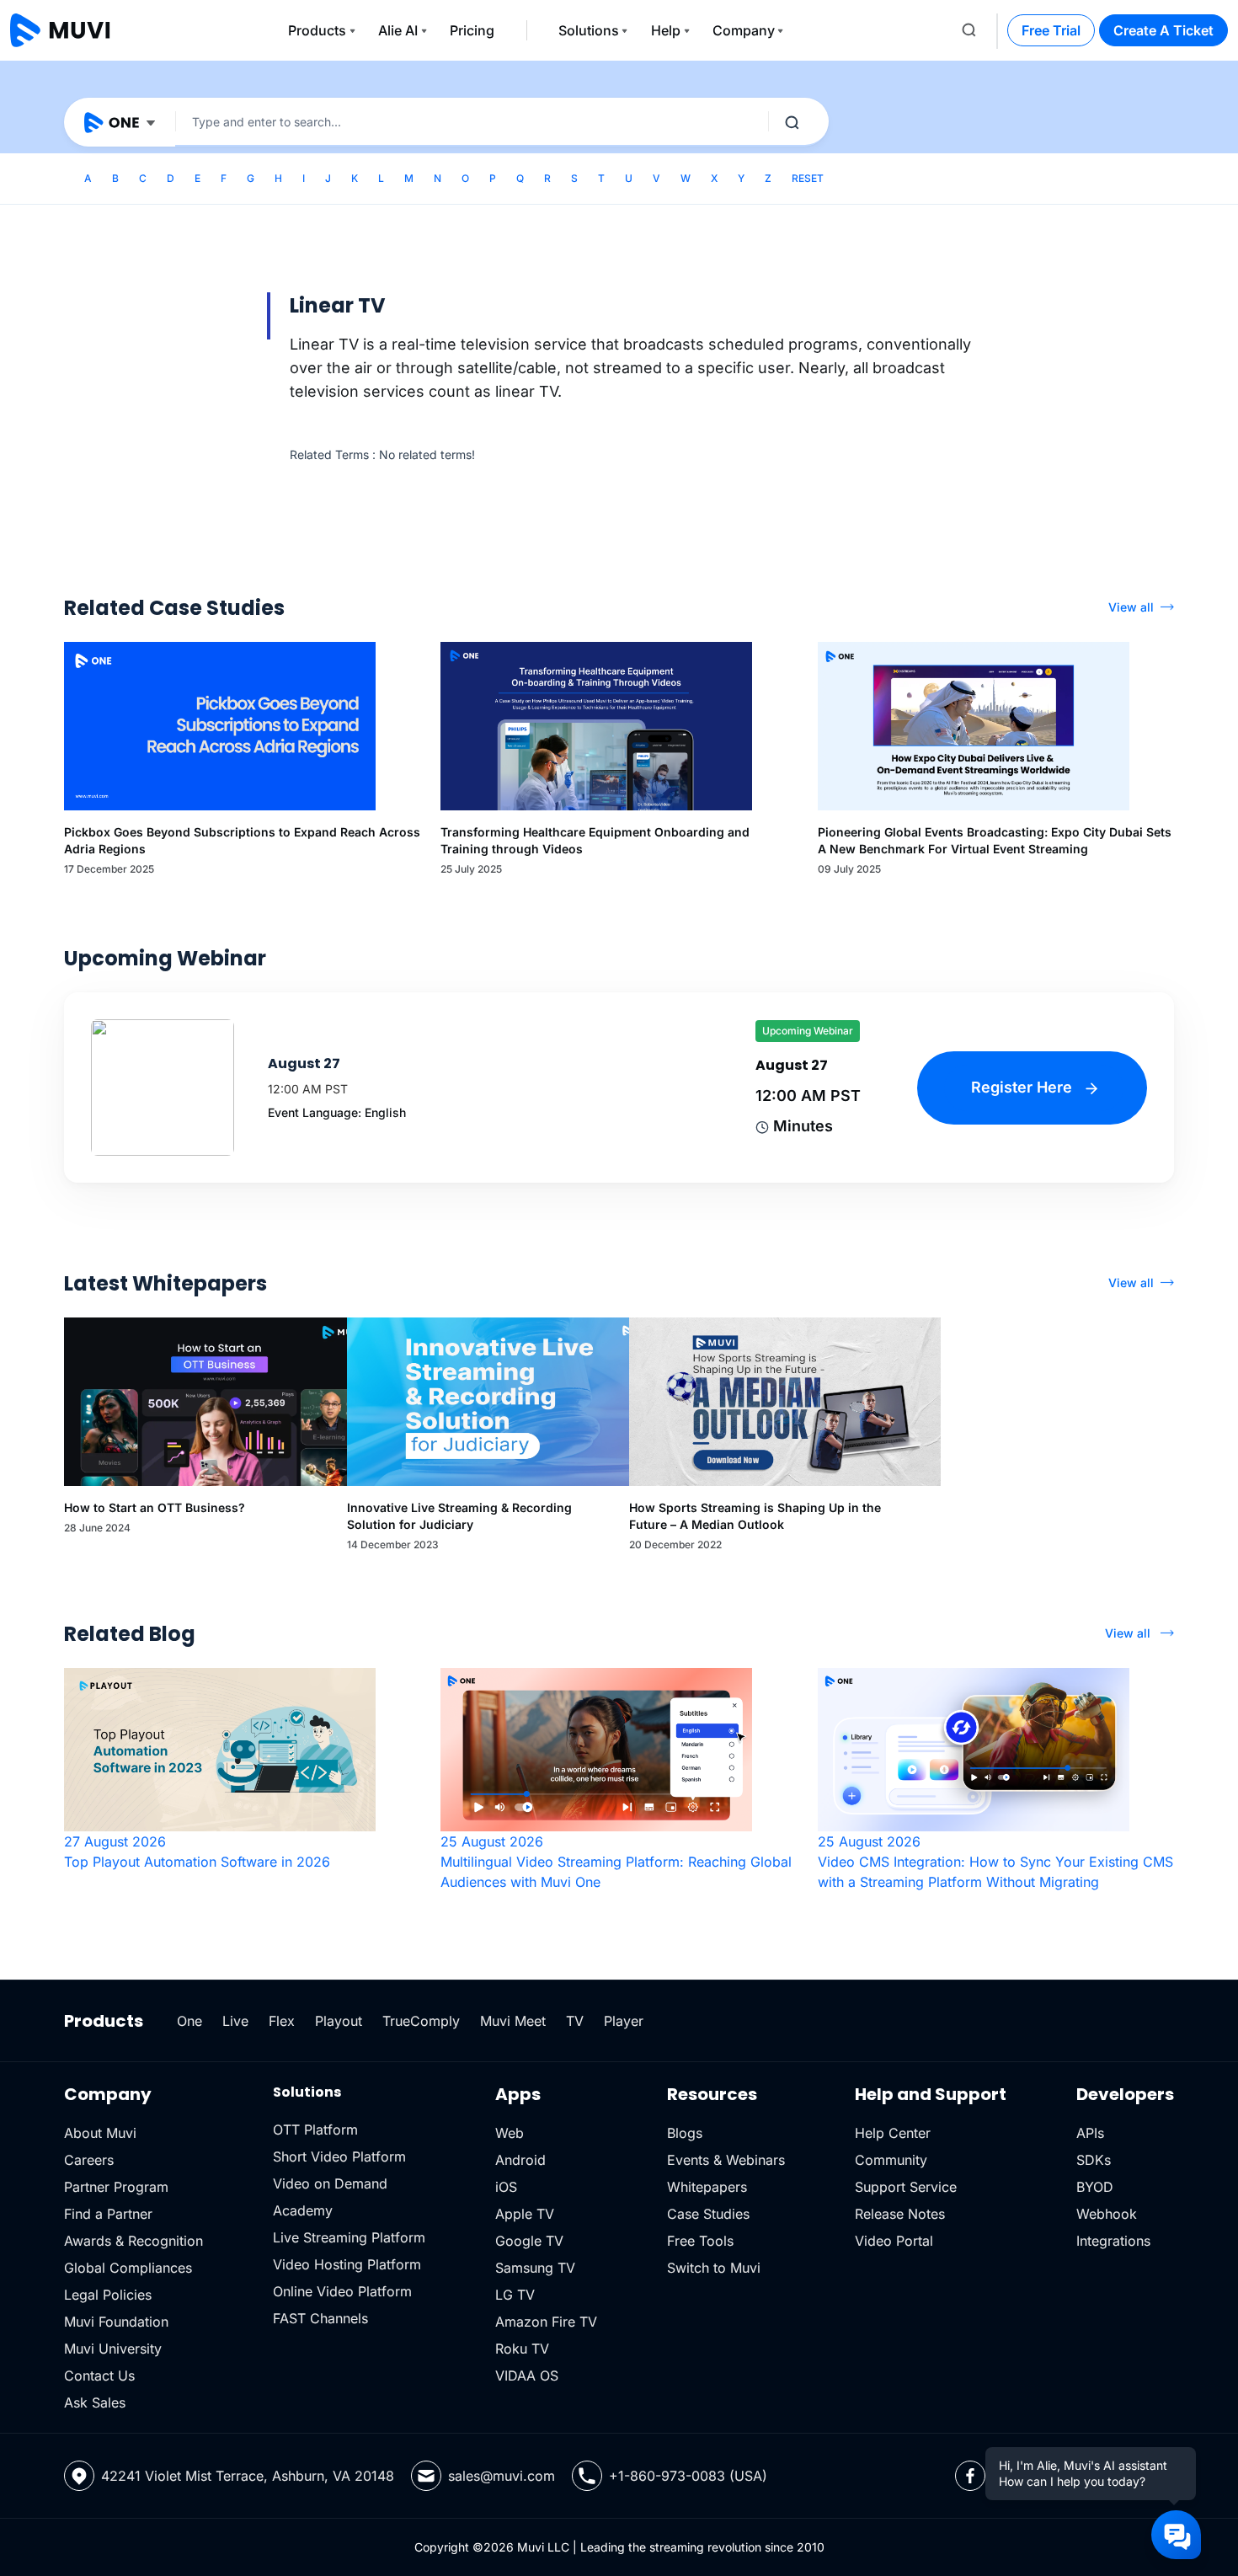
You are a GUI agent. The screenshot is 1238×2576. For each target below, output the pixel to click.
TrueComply (421, 2021)
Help (666, 30)
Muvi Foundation (116, 2322)
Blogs (685, 2133)
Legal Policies (108, 2295)
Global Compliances (128, 2268)
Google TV (529, 2241)
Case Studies (708, 2214)
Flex (282, 2021)
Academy (303, 2210)
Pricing (472, 30)
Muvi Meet (513, 2021)
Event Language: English (337, 1112)
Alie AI (398, 30)
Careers (89, 2160)
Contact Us (99, 2376)
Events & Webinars (726, 2160)
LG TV (515, 2295)
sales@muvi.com (502, 2476)
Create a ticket (1163, 30)
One (189, 2021)
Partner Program (116, 2187)
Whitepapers (707, 2187)
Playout (339, 2021)
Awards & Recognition (133, 2241)
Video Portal (894, 2241)
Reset (808, 178)
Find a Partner (108, 2214)
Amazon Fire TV (546, 2322)
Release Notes (900, 2214)
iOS (506, 2187)
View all (1131, 607)
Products (317, 30)
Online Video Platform (342, 2291)
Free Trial (1051, 30)
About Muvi (100, 2133)
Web (510, 2133)
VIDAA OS (527, 2376)
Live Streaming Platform (349, 2237)
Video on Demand (330, 2183)
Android (520, 2160)
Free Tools (700, 2241)
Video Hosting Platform (347, 2264)
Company (744, 30)
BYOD (1095, 2187)
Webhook (1107, 2214)
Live (235, 2021)
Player (624, 2021)
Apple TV (525, 2214)
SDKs (1094, 2160)
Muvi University (113, 2349)
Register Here (1024, 1087)
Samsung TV (535, 2268)
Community (891, 2160)
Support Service (906, 2187)
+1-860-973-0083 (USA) (688, 2476)
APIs (1090, 2133)
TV (575, 2021)
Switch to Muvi (714, 2268)
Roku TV (522, 2349)
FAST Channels (320, 2318)
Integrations (1113, 2241)
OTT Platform (315, 2130)
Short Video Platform (339, 2156)
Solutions (589, 30)
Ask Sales (95, 2402)
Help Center (893, 2133)
